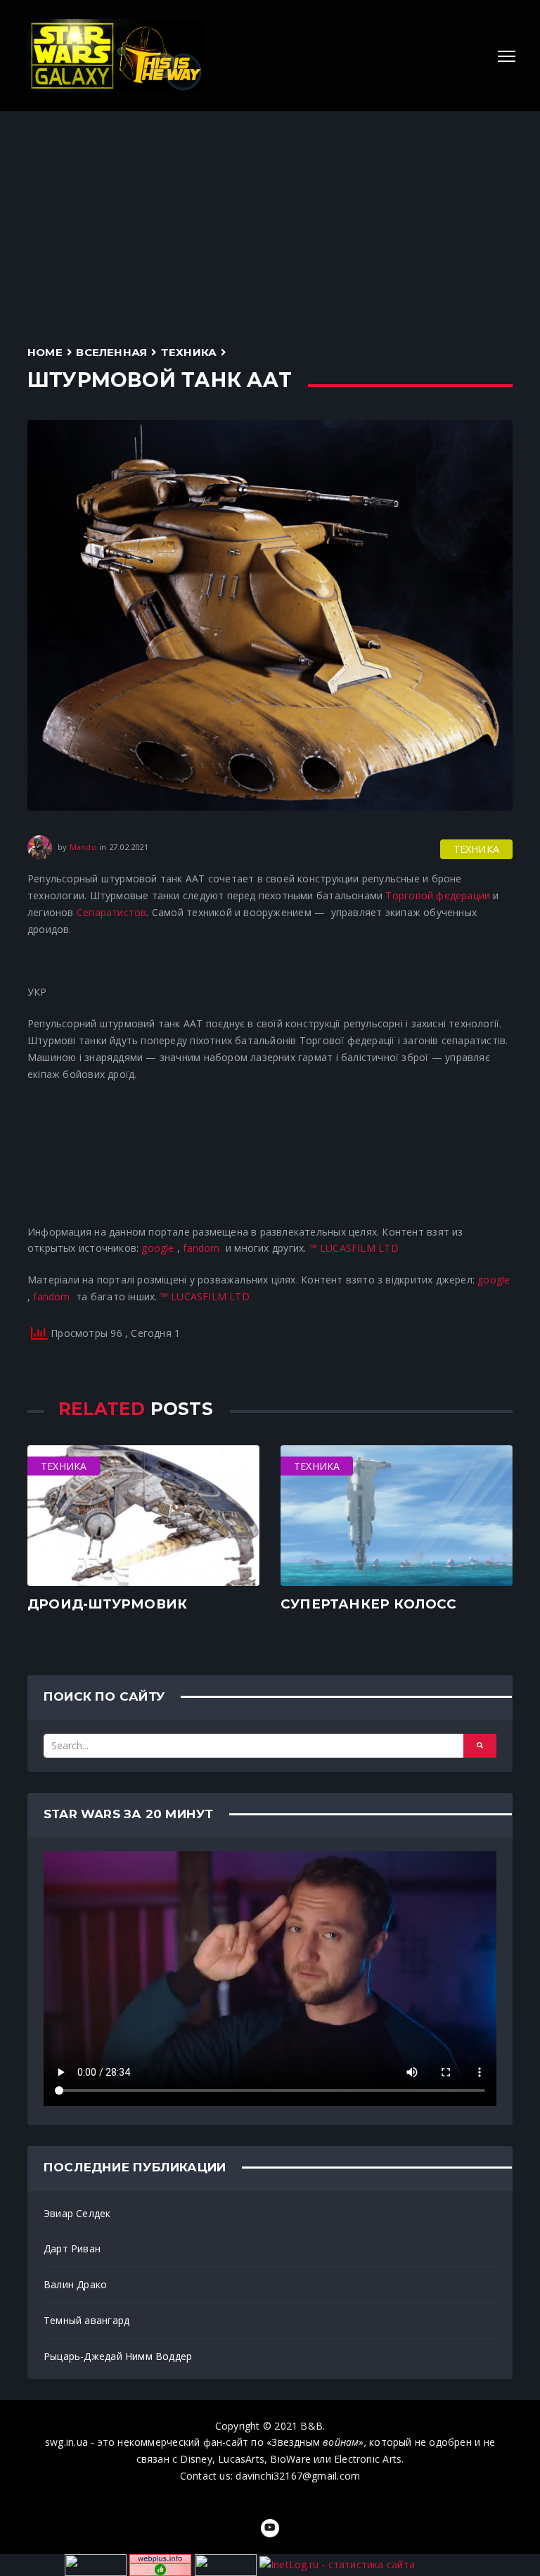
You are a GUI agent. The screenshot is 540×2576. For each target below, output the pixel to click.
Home (45, 352)
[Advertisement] (270, 217)
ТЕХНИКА (189, 352)
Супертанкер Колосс (368, 1604)
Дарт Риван (72, 2248)
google (157, 1248)
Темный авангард (86, 2320)
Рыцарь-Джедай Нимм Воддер (118, 2356)
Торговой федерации (438, 895)
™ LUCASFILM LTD (354, 1248)
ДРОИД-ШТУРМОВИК (107, 1604)
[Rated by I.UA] (226, 2564)
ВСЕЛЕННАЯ (111, 352)
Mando (83, 847)
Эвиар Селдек (77, 2213)
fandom (201, 1248)
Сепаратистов (112, 912)
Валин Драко (75, 2284)
